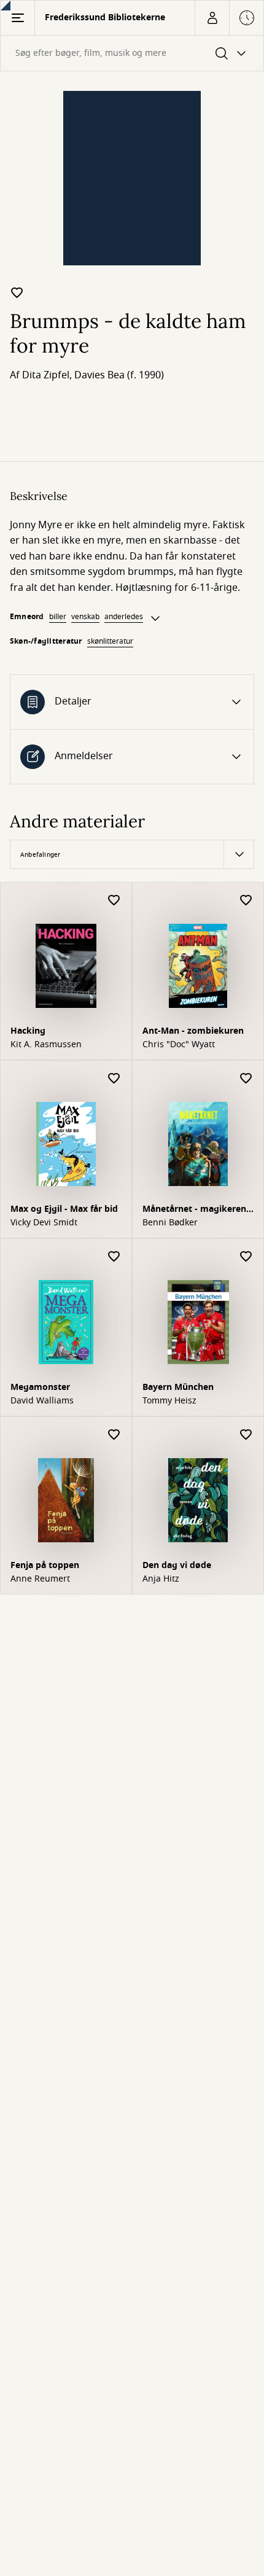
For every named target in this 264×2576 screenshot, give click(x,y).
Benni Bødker (170, 1223)
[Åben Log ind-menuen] (212, 18)
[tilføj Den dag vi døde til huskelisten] (246, 1435)
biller (58, 617)
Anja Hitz (161, 1579)
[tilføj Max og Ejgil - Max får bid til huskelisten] (114, 1079)
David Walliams (42, 1401)
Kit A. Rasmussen (46, 1045)
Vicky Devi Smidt (44, 1223)
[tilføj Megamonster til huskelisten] (114, 1257)
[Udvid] (155, 619)
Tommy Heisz (169, 1401)
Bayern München (178, 1387)
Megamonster (40, 1387)
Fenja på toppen (45, 1565)
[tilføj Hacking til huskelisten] (114, 901)
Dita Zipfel (46, 375)
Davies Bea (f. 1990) (119, 375)
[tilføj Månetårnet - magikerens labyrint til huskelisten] (246, 1079)
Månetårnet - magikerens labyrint (196, 1210)
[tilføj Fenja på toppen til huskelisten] (114, 1435)
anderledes (124, 617)
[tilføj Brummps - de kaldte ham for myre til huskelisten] (17, 292)
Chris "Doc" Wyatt (179, 1045)
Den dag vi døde (177, 1565)
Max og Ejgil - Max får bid (64, 1209)
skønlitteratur (110, 641)
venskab (85, 617)
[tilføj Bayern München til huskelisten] (246, 1257)
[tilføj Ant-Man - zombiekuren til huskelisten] (246, 901)
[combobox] (132, 53)
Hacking (28, 1031)
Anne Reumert (40, 1579)
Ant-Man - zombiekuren (193, 1031)
